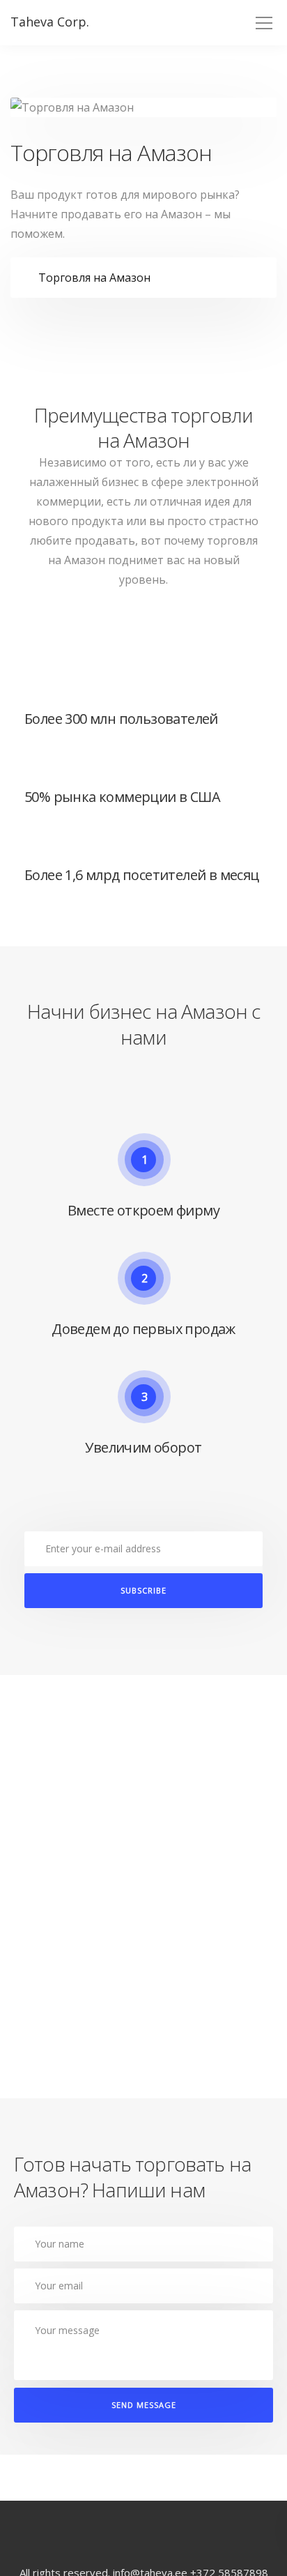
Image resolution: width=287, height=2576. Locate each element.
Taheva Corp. (50, 22)
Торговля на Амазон (94, 278)
